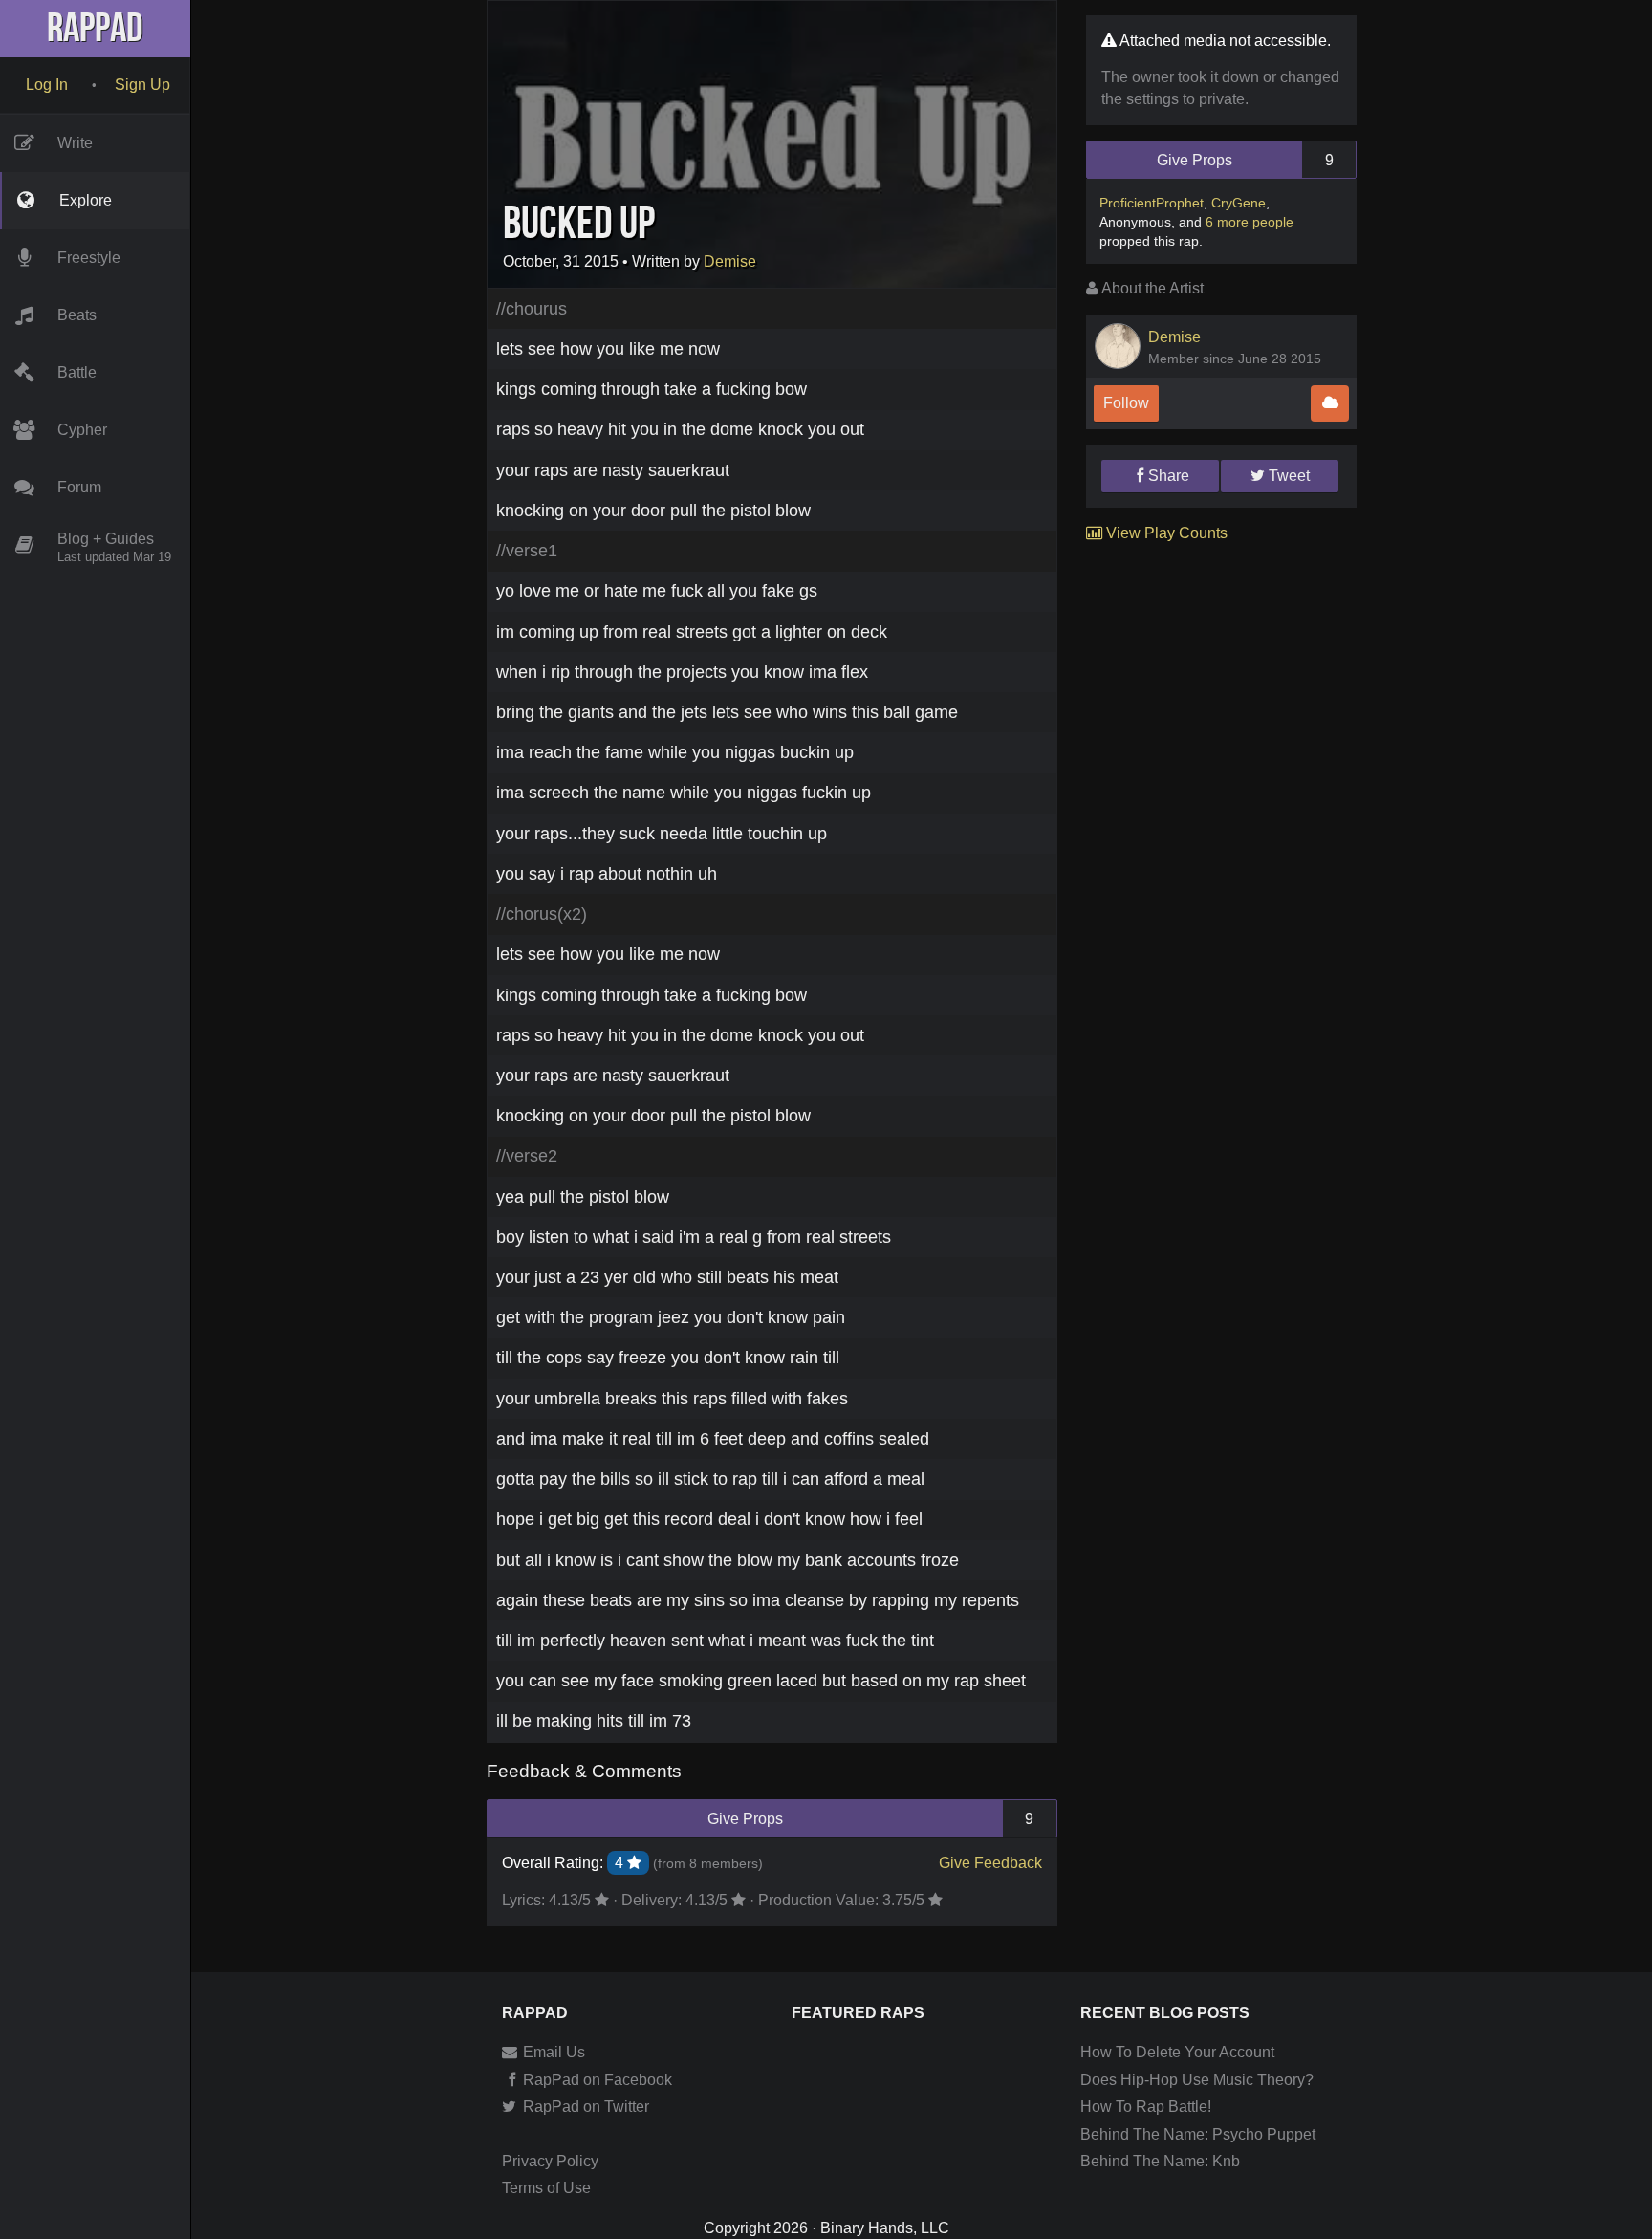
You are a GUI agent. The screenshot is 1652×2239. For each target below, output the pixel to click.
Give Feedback (990, 1863)
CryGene (1239, 203)
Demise (730, 261)
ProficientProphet (1152, 203)
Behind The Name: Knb (1160, 2161)
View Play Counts (1165, 533)
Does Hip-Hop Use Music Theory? (1197, 2080)
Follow (1126, 403)
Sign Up (142, 85)
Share (1169, 476)
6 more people (1250, 222)
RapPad (95, 29)
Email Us (552, 2052)
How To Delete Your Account (1177, 2052)
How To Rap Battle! (1146, 2107)
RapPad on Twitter (584, 2107)
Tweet (1289, 476)
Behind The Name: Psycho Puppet (1198, 2134)
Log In (47, 85)
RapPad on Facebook (596, 2080)
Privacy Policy (550, 2161)
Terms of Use (546, 2188)
